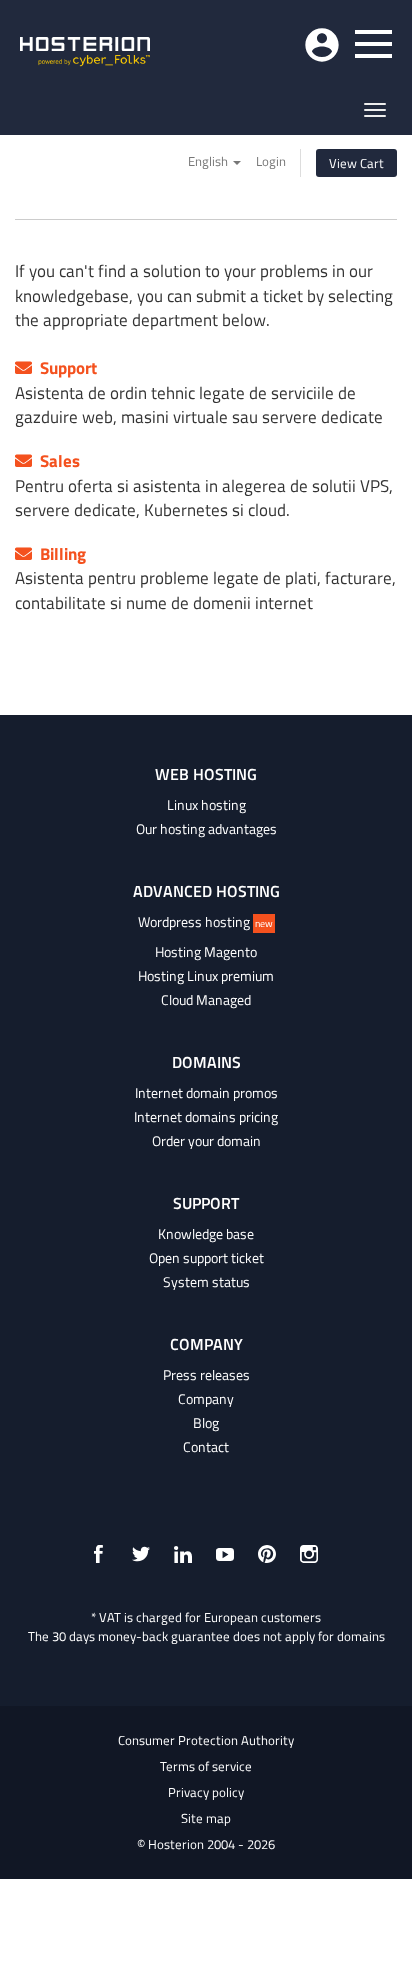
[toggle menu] (373, 44)
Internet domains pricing (206, 1117)
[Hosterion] (85, 53)
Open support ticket (206, 1258)
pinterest (267, 1554)
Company (206, 1399)
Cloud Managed (206, 1000)
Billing (59, 554)
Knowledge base (206, 1234)
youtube (225, 1554)
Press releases (206, 1375)
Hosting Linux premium (206, 976)
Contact (206, 1447)
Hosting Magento (206, 952)
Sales (56, 461)
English (209, 161)
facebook (99, 1554)
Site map (206, 1818)
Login (271, 161)
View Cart (356, 163)
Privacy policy (206, 1792)
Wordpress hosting (205, 922)
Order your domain (206, 1141)
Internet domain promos (206, 1093)
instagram (309, 1554)
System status (206, 1282)
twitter (141, 1554)
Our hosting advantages (206, 829)
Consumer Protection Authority (206, 1740)
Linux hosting (206, 805)
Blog (206, 1423)
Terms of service (206, 1766)
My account (322, 45)
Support (64, 368)
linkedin (183, 1554)
